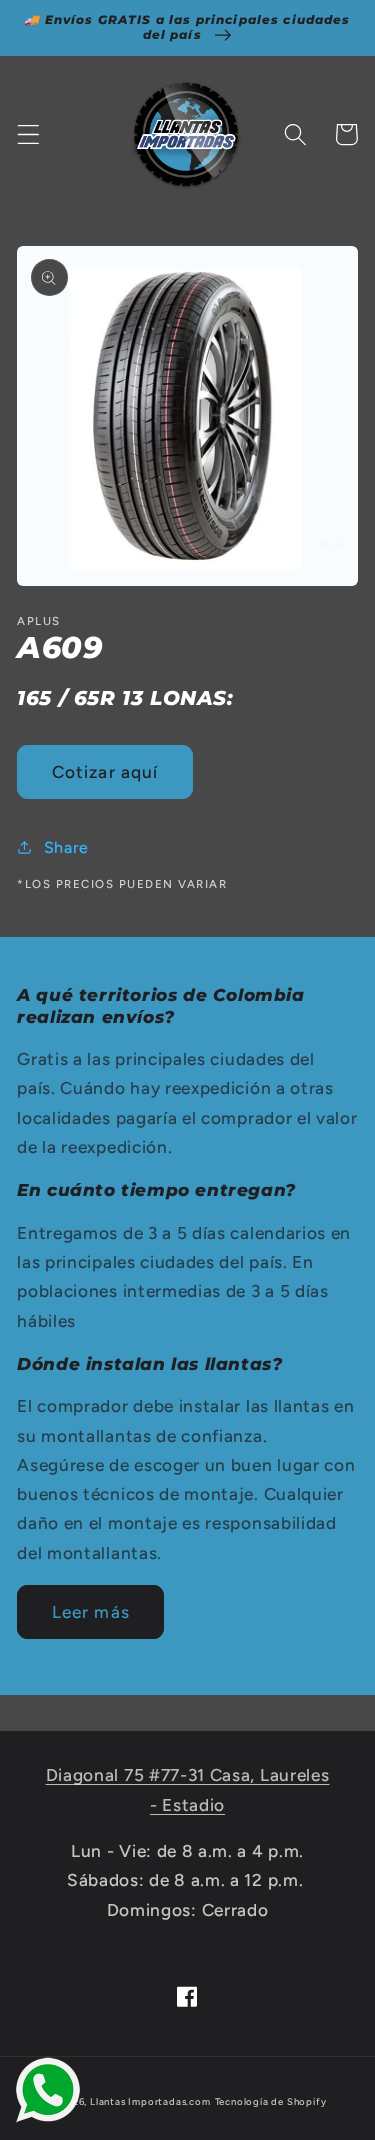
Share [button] (66, 847)
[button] (28, 134)
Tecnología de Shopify (271, 2101)
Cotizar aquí (105, 772)
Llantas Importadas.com (150, 2101)
